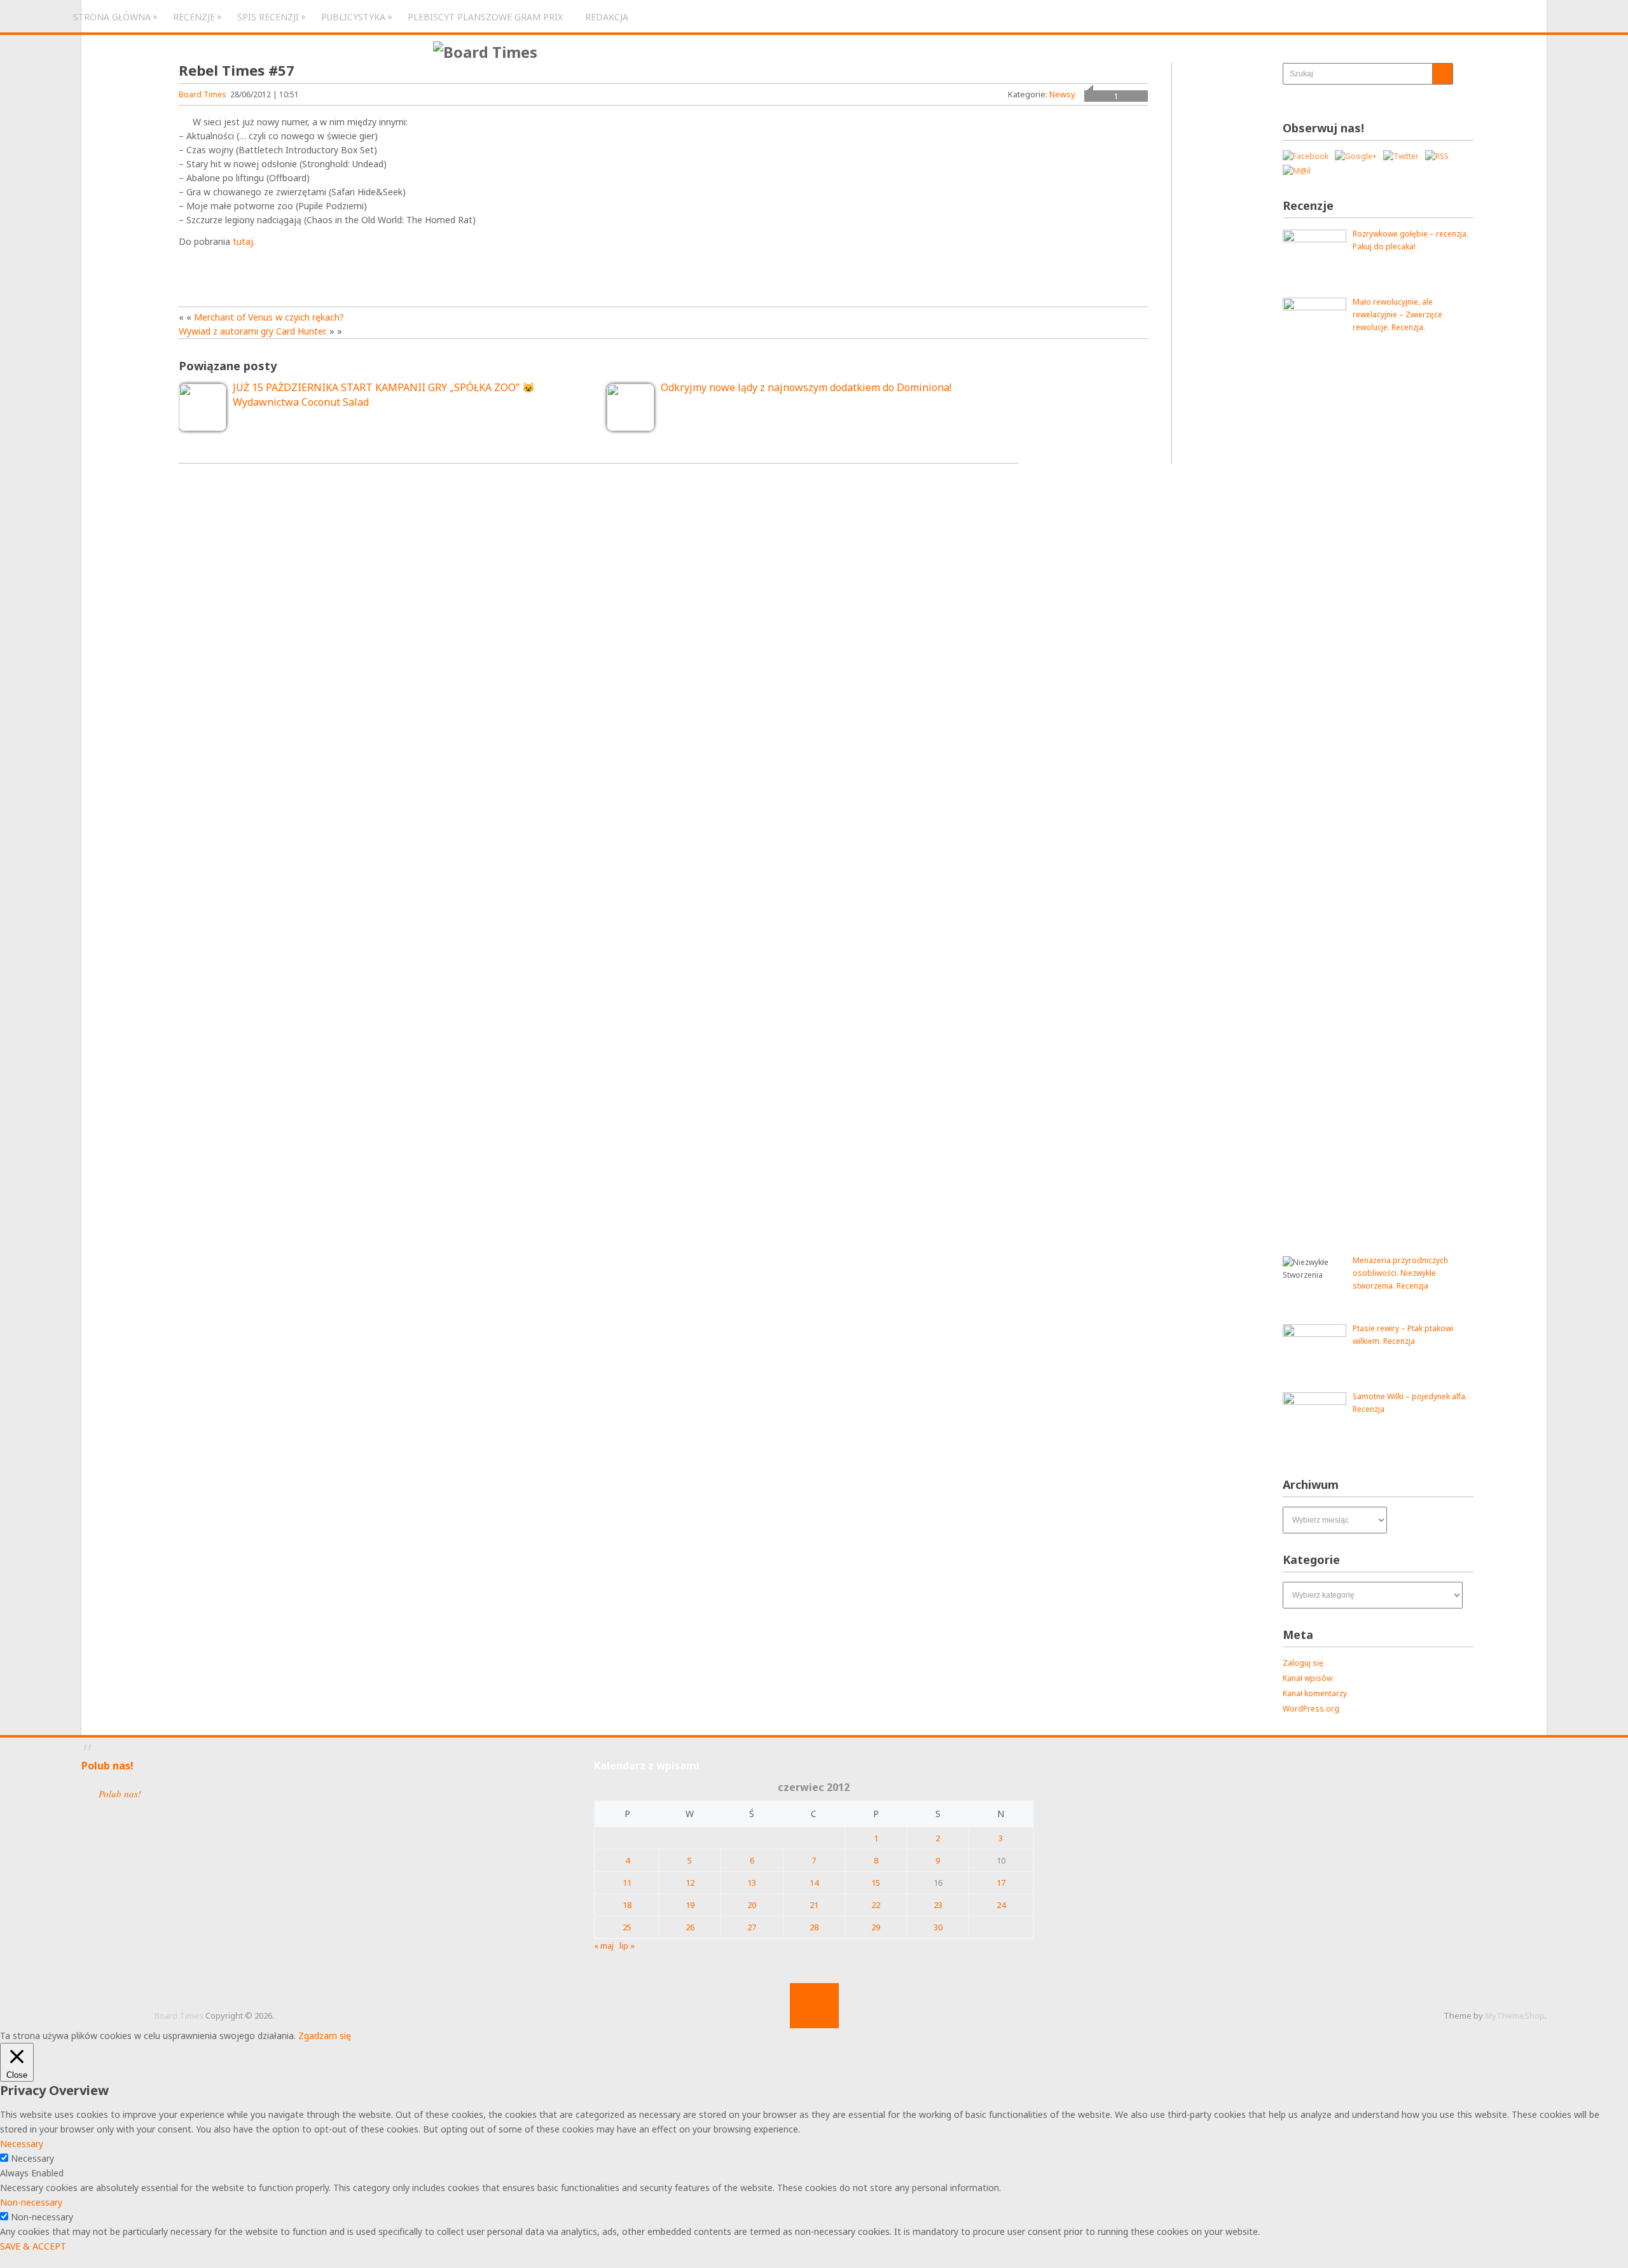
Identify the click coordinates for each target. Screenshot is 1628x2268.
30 (938, 1927)
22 (876, 1905)
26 (690, 1927)
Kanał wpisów (1307, 1678)
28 (814, 1927)
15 (876, 1883)
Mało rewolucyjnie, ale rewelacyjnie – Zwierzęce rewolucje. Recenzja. (1397, 315)
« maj (604, 1946)
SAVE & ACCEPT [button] (33, 2246)
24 (1001, 1905)
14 (814, 1883)
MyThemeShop (1515, 2016)
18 (627, 1905)
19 (690, 1905)
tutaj (243, 241)
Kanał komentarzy (1315, 1693)
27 (752, 1927)
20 (752, 1905)
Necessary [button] (22, 2144)
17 (1001, 1883)
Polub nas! (107, 1766)
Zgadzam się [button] (325, 2036)
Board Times (203, 94)
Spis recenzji (268, 17)
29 (876, 1927)
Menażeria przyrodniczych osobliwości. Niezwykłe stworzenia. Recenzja (1400, 1273)
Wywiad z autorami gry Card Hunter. (253, 331)
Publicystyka (353, 17)
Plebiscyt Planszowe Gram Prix (485, 17)
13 (752, 1883)
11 (627, 1883)
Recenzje (194, 17)
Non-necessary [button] (31, 2202)
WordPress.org (1311, 1709)
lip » (627, 1946)
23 (938, 1905)
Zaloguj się (1303, 1663)
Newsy (1062, 94)
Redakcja (607, 17)
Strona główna (112, 17)
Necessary (32, 2158)
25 (627, 1927)
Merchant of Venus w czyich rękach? (269, 317)
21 (814, 1905)
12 (690, 1883)
